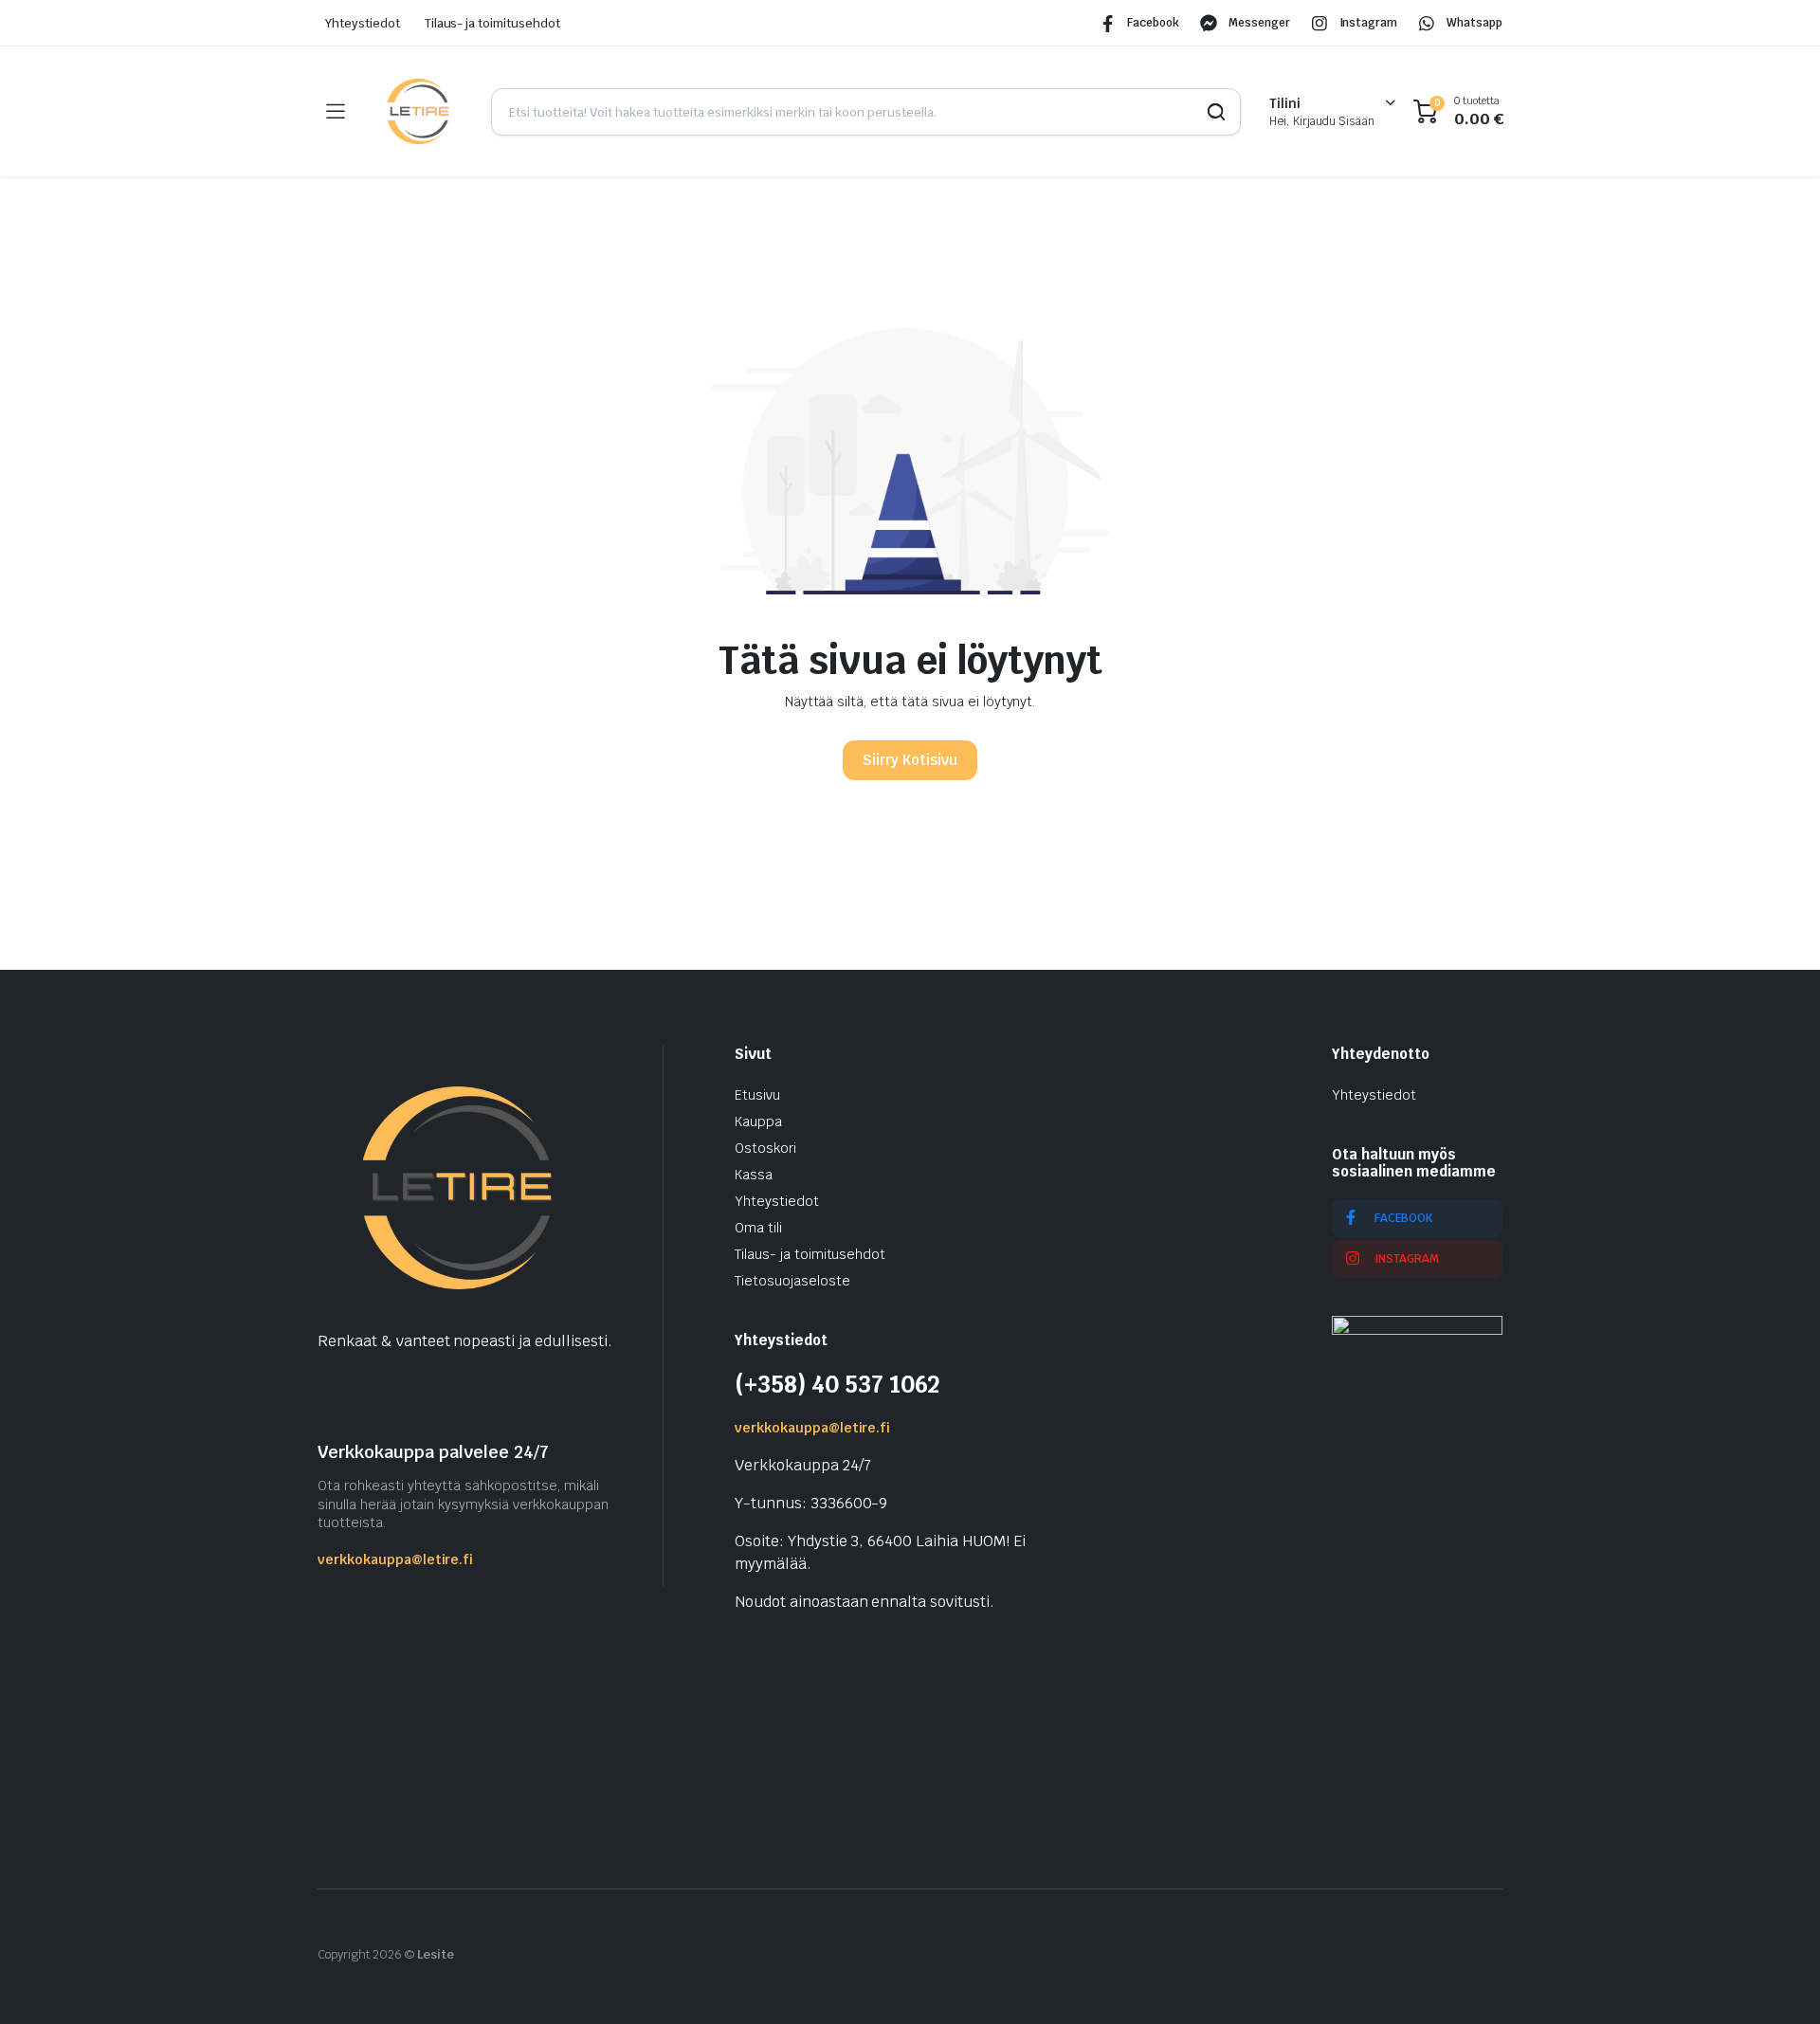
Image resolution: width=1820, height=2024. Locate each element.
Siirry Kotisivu (910, 760)
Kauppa (758, 1121)
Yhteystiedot (363, 23)
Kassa (754, 1175)
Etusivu (757, 1095)
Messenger (1259, 23)
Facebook (1153, 23)
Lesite (436, 1954)
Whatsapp (1474, 23)
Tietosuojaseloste (792, 1281)
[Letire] (418, 111)
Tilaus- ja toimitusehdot (492, 23)
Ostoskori (765, 1148)
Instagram (1369, 23)
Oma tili (758, 1228)
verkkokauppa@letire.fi (395, 1559)
